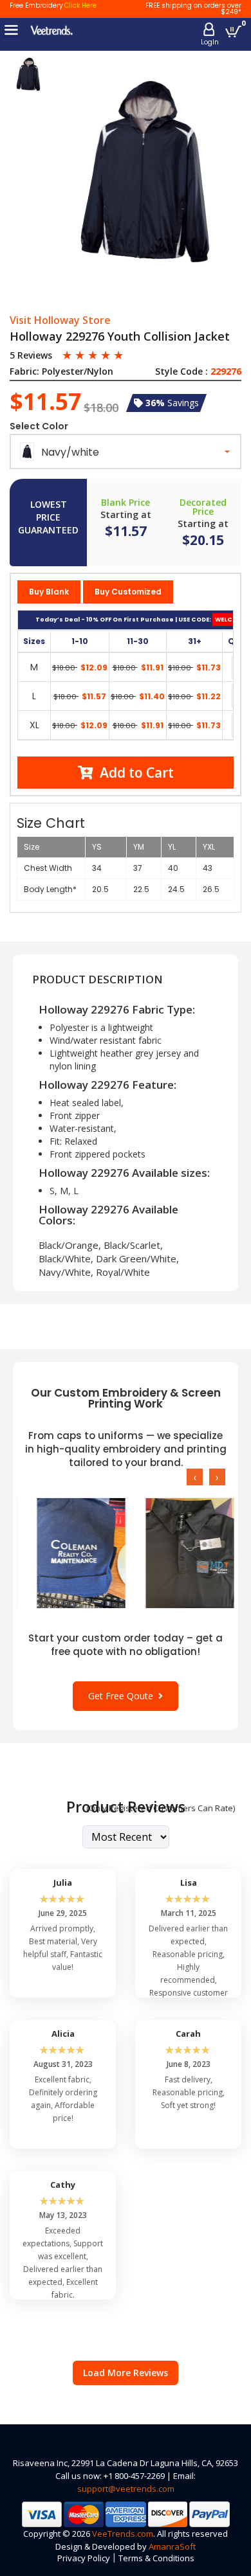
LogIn (210, 42)
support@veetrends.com (126, 2489)
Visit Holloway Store (60, 321)
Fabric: (24, 371)
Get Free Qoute (123, 1696)
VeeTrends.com (123, 2534)
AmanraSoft (172, 2546)
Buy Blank (49, 592)
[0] (233, 31)
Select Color (39, 426)
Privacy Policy (84, 2558)
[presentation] (195, 1477)
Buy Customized (128, 592)
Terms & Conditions (156, 2558)
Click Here (80, 5)
